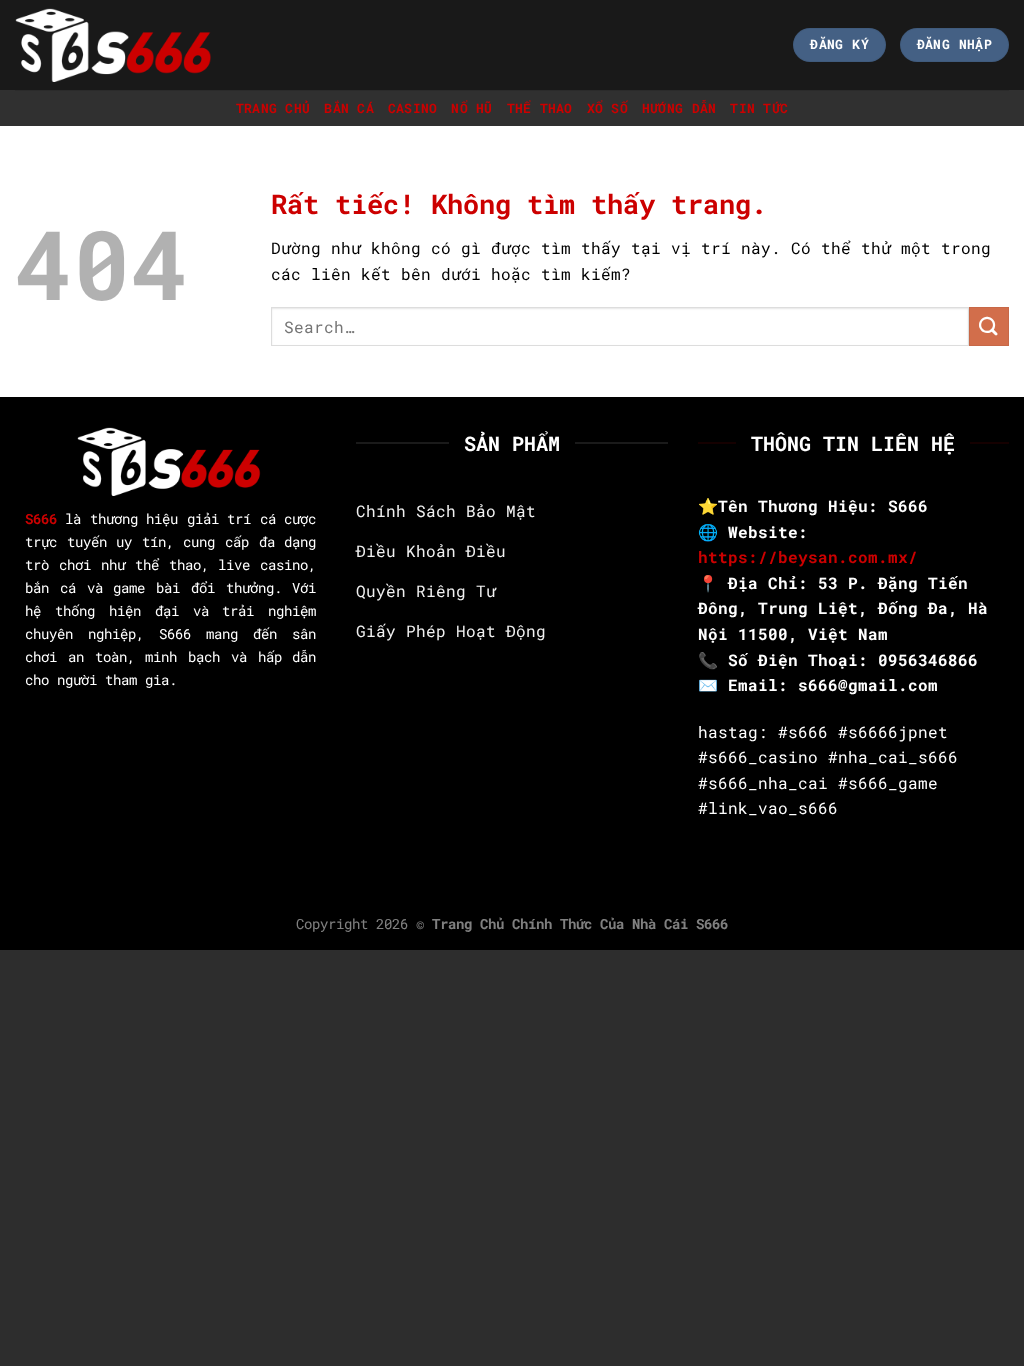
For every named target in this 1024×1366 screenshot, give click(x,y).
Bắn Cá (349, 108)
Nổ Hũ (471, 108)
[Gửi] (989, 326)
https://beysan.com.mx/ (808, 556)
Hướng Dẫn (679, 108)
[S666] (115, 44)
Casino (413, 108)
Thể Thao (540, 108)
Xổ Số (607, 108)
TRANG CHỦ (273, 108)
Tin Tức (759, 108)
